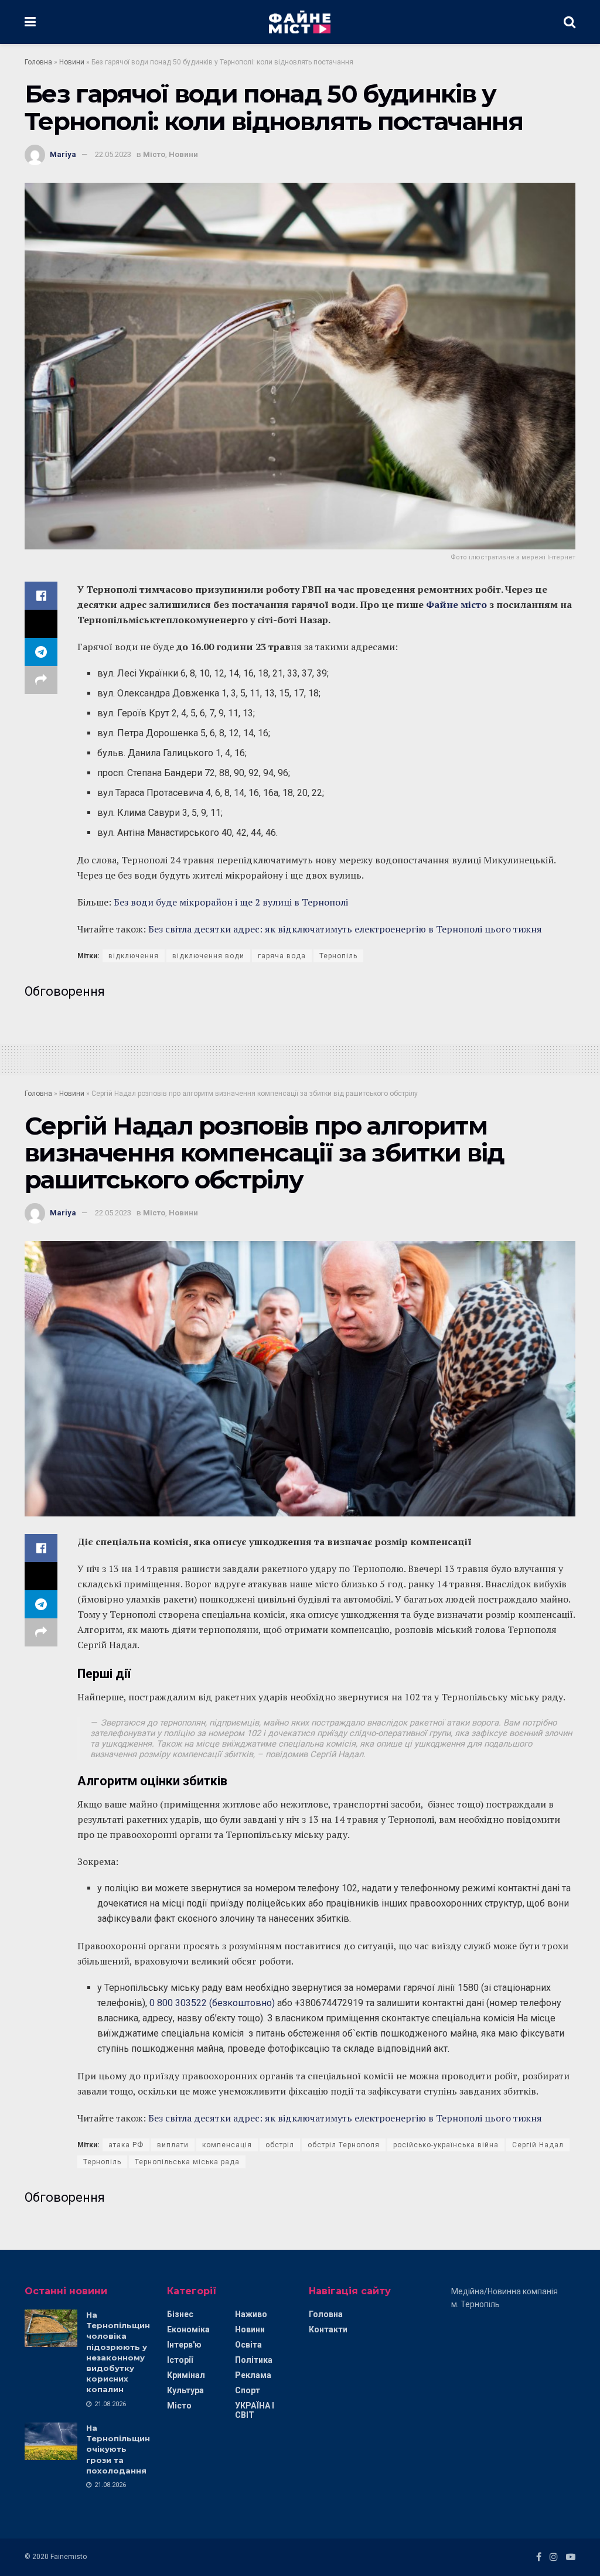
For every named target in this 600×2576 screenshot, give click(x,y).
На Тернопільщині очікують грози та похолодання (119, 2449)
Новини (72, 62)
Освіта (248, 2345)
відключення (134, 956)
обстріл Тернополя (344, 2145)
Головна (38, 62)
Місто (154, 154)
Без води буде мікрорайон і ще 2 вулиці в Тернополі (231, 902)
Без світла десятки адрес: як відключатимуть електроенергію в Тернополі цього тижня (345, 929)
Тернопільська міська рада (187, 2162)
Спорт (248, 2390)
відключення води (208, 956)
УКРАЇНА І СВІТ (255, 2410)
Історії (180, 2360)
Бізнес (180, 2314)
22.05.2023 (113, 154)
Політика (254, 2360)
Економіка (188, 2329)
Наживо (251, 2314)
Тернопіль (338, 956)
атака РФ (126, 2145)
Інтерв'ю (184, 2345)
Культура (185, 2390)
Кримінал (186, 2375)
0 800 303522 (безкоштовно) (212, 2003)
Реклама (253, 2375)
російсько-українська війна (446, 2145)
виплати (173, 2145)
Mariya (63, 154)
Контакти (328, 2329)
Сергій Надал (538, 2145)
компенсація (227, 2145)
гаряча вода (282, 956)
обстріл (280, 2145)
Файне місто (456, 604)
